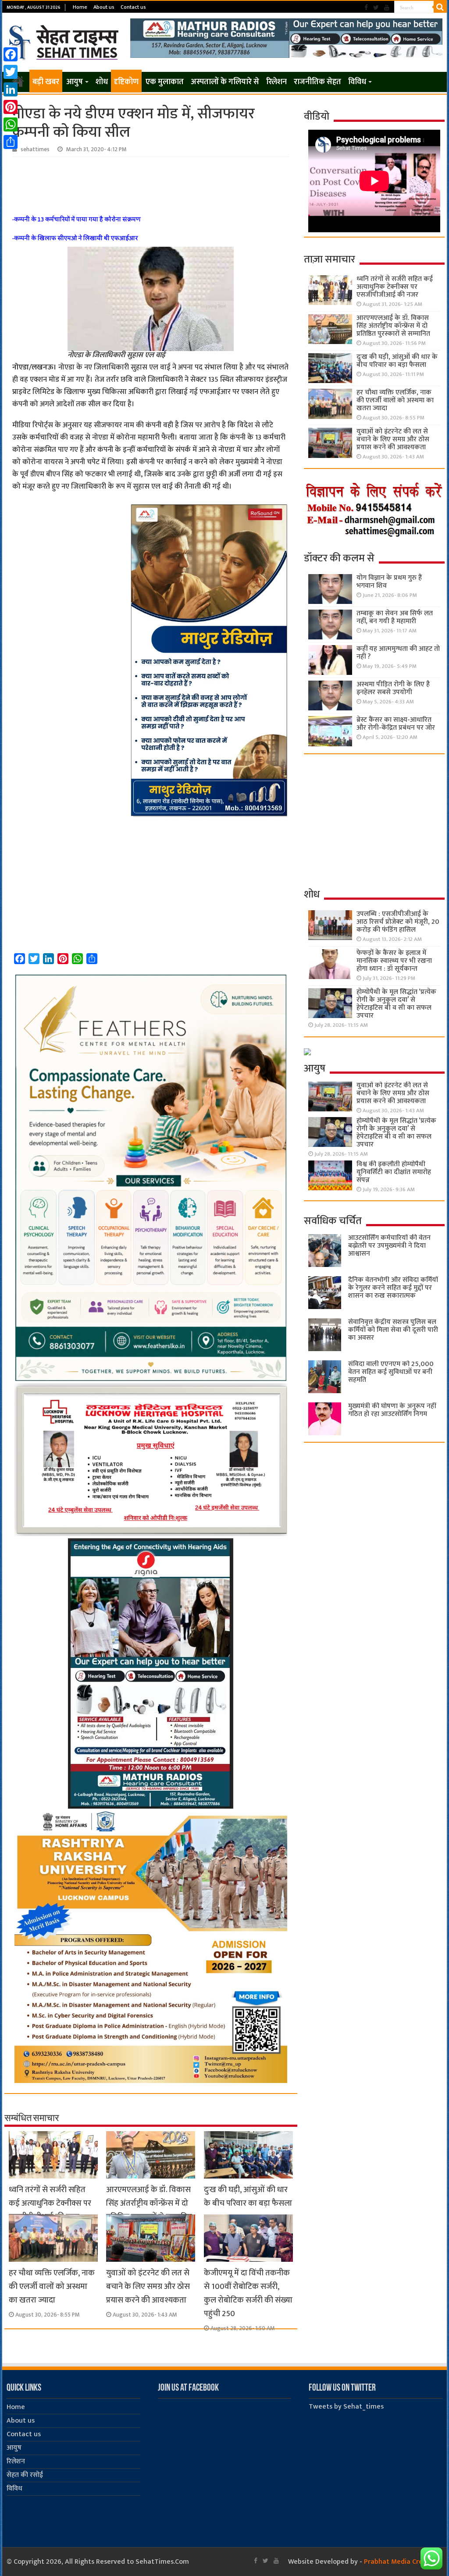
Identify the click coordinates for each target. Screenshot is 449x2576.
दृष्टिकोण (126, 82)
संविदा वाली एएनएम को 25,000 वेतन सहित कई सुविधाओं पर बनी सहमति (391, 1372)
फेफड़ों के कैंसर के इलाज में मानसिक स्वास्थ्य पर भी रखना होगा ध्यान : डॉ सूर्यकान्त (394, 961)
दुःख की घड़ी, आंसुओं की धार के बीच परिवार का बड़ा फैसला (248, 2196)
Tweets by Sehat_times (346, 2407)
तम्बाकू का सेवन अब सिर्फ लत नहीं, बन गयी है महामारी (395, 617)
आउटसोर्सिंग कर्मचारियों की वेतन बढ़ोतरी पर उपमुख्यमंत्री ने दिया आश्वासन (389, 1246)
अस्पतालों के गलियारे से (225, 82)
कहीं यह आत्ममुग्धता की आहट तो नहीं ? (398, 653)
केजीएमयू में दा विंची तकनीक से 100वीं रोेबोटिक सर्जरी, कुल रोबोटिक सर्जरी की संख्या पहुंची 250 (248, 2293)
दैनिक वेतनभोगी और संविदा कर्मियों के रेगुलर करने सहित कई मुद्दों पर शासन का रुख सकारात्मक (393, 1288)
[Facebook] (366, 8)
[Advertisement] (150, 181)
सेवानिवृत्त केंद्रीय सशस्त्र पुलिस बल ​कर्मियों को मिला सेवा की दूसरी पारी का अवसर (393, 1330)
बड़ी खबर (46, 82)
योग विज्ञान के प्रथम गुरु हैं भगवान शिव (389, 582)
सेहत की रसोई (25, 2475)
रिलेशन (276, 82)
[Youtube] (387, 8)
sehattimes (35, 149)
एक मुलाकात (165, 82)
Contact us (133, 7)
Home (80, 7)
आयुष (75, 82)
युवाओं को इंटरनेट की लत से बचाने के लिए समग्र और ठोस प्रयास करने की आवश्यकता (148, 2287)
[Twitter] (376, 8)
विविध (357, 82)
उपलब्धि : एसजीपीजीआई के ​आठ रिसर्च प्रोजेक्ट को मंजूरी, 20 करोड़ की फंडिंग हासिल (398, 922)
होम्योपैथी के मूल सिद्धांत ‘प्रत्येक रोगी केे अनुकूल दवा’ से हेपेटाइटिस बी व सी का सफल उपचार (396, 1004)
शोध (102, 82)
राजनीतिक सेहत (317, 82)
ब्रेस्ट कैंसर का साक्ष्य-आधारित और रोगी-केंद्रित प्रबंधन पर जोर (396, 724)
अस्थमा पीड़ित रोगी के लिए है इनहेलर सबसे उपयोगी (393, 688)
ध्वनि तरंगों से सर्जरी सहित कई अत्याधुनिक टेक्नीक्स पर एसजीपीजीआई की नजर (50, 2203)
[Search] (440, 7)
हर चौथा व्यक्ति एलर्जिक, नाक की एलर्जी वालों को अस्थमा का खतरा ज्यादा (52, 2287)
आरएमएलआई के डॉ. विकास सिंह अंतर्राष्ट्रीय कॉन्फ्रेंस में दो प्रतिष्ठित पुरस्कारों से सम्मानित (149, 2203)
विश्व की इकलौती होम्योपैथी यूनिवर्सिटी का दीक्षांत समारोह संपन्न (394, 1172)
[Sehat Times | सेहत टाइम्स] (65, 41)
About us (104, 7)
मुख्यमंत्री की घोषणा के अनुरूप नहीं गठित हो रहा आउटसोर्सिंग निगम (392, 1410)
